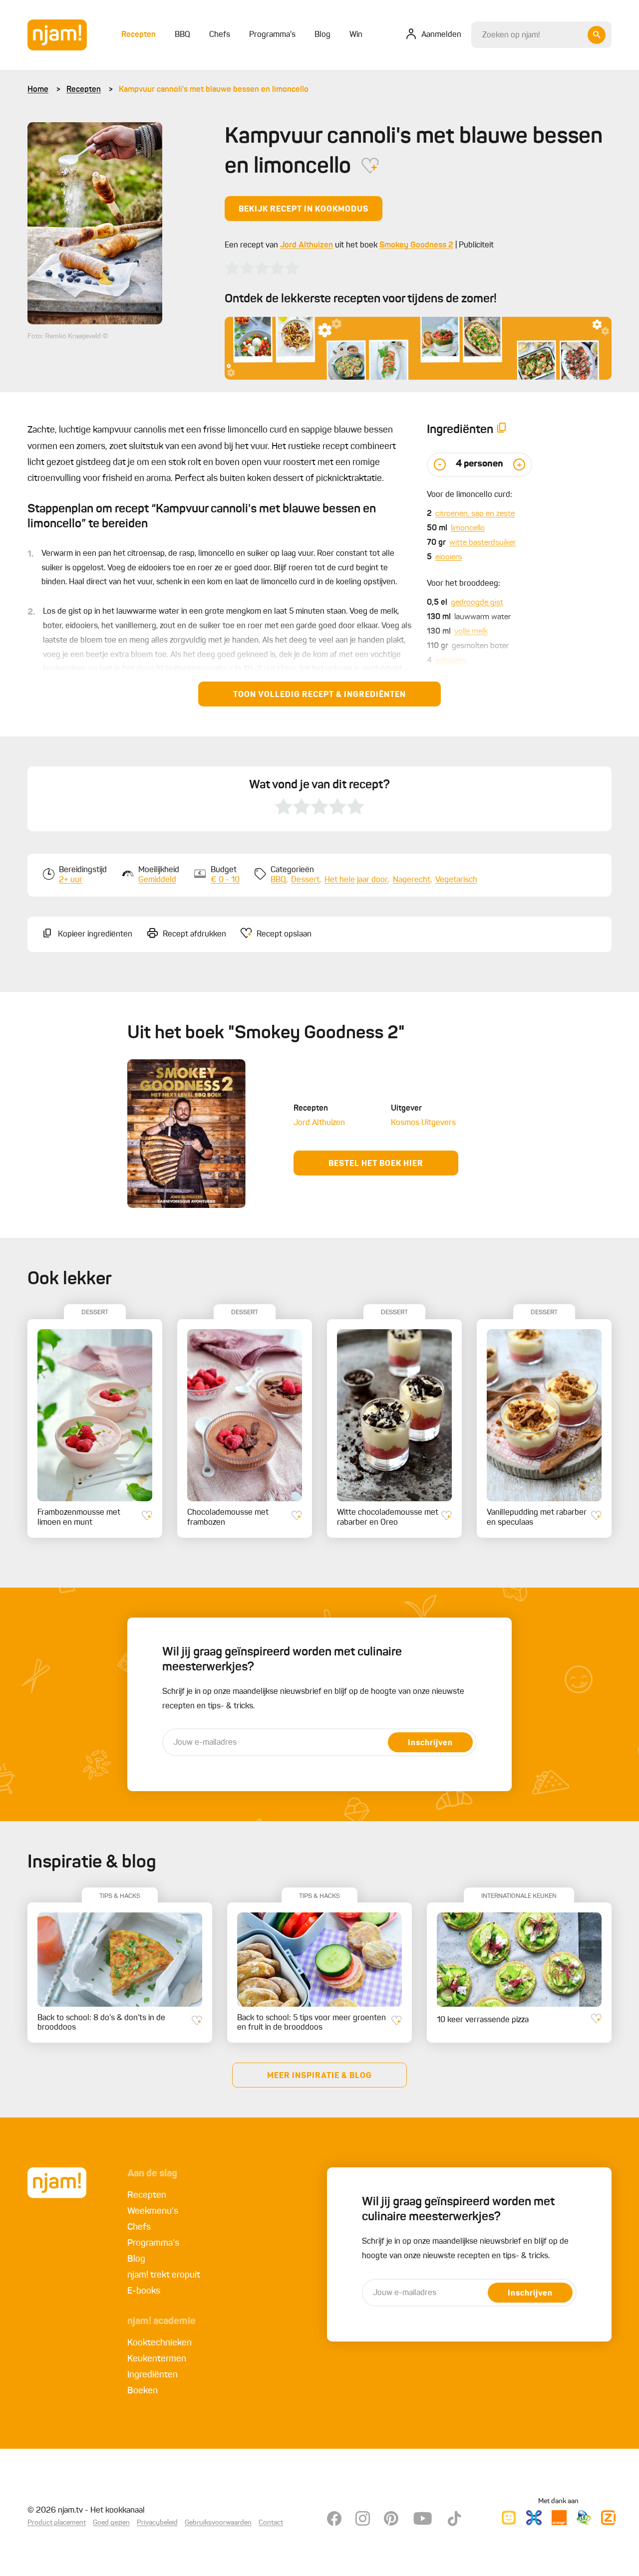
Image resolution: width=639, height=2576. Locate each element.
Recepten (84, 90)
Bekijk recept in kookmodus (304, 210)
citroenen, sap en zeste (475, 514)
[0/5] (262, 268)
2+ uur (71, 880)
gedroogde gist (477, 603)
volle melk (471, 632)
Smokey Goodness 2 (416, 245)
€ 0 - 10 (225, 880)
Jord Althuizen (307, 245)
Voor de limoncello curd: (470, 495)
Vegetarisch (456, 880)
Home (38, 90)
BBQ (278, 880)
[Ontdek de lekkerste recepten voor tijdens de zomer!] (418, 348)
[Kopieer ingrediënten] (502, 430)
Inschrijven (430, 1743)
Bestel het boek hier (376, 1164)
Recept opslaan (284, 935)
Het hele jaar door (356, 880)
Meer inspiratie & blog (319, 2076)
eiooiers (449, 557)
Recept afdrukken (194, 935)
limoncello (468, 528)
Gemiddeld (157, 880)
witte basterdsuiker (482, 543)
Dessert (305, 880)
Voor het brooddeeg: (464, 584)
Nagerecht (412, 880)
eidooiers (451, 661)
